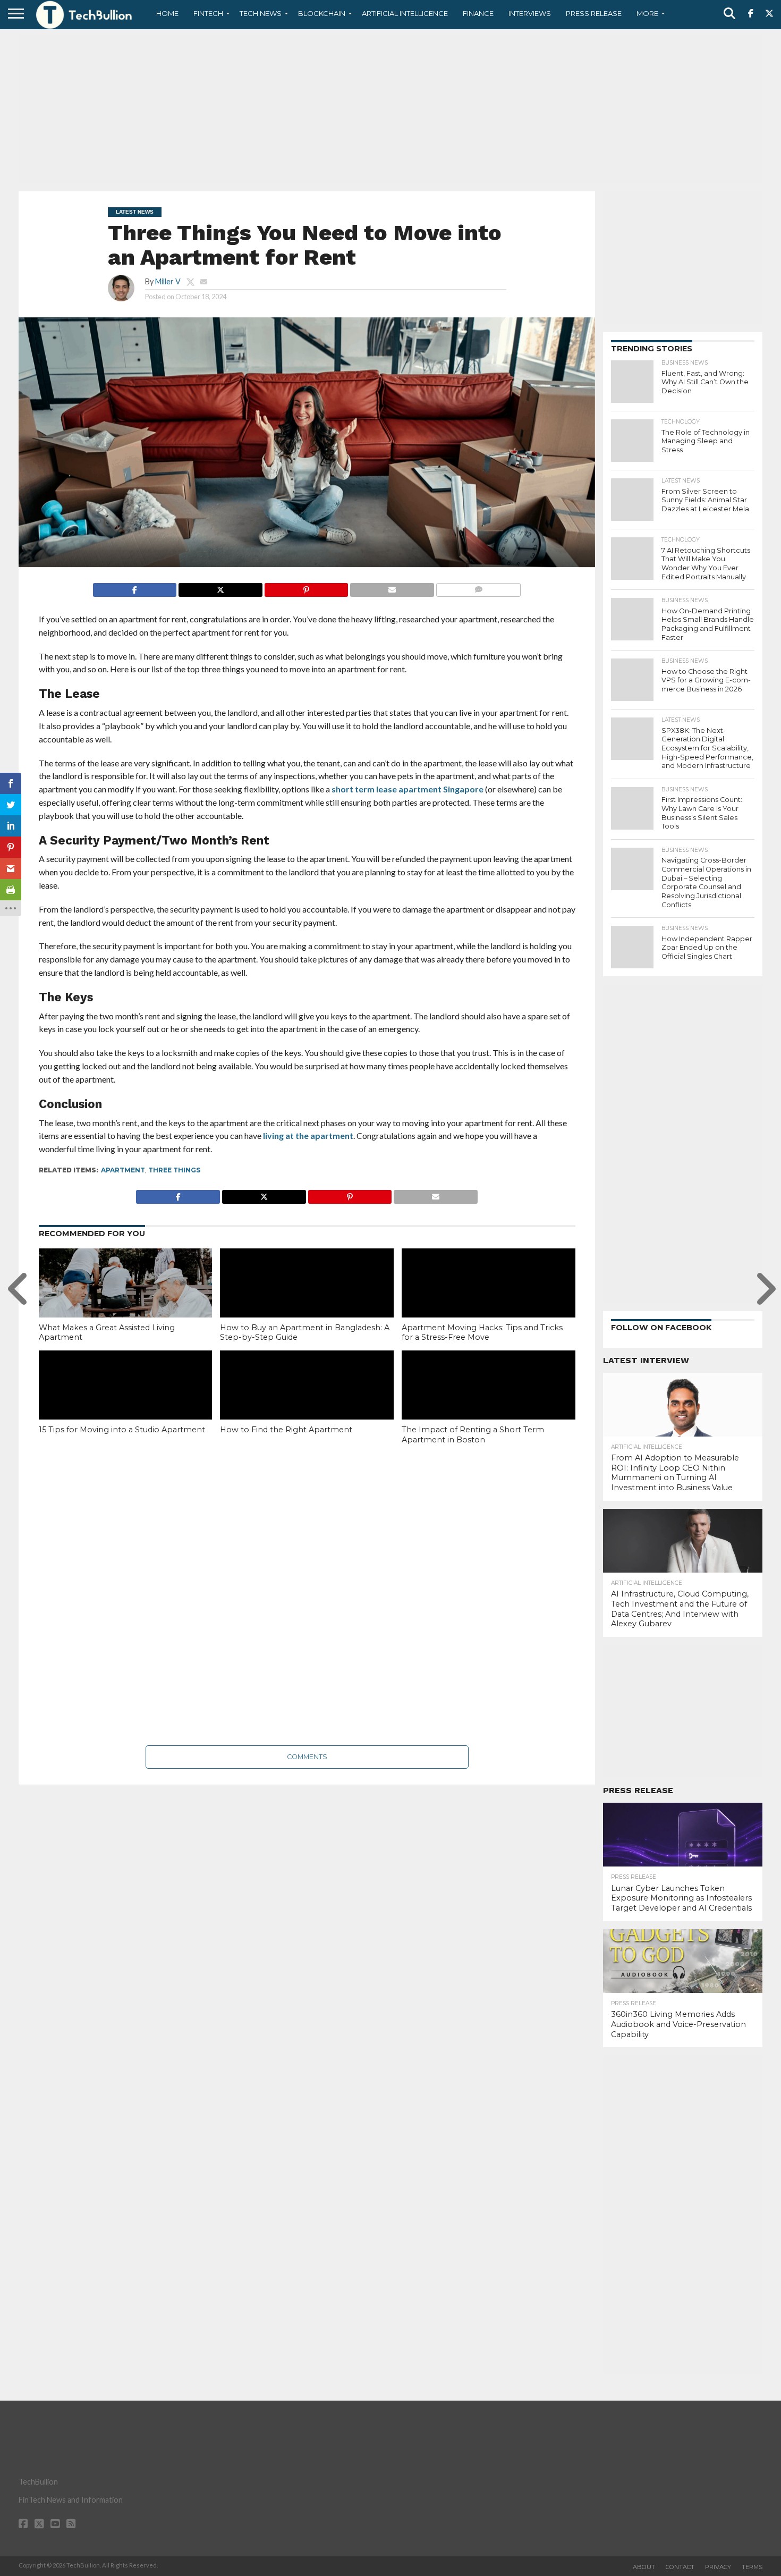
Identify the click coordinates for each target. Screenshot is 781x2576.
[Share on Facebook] (135, 587)
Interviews (530, 13)
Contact (680, 2567)
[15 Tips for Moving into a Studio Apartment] (126, 1403)
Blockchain (322, 13)
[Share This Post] (220, 587)
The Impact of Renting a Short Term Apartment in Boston (473, 1435)
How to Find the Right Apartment (286, 1430)
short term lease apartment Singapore (408, 789)
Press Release (594, 13)
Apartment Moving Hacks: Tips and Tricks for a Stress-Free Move (482, 1333)
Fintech (208, 13)
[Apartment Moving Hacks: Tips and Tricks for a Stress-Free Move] (489, 1300)
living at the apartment (308, 1135)
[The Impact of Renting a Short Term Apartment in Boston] (489, 1403)
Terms (752, 2567)
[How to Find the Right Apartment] (307, 1403)
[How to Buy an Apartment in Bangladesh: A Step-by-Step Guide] (307, 1300)
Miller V (168, 281)
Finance (478, 13)
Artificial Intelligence (405, 13)
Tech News (261, 13)
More (647, 13)
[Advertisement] (390, 109)
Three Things (174, 1170)
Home (167, 13)
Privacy (718, 2567)
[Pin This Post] (306, 587)
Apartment (123, 1170)
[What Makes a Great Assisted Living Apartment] (126, 1300)
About (644, 2567)
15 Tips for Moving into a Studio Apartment (122, 1430)
